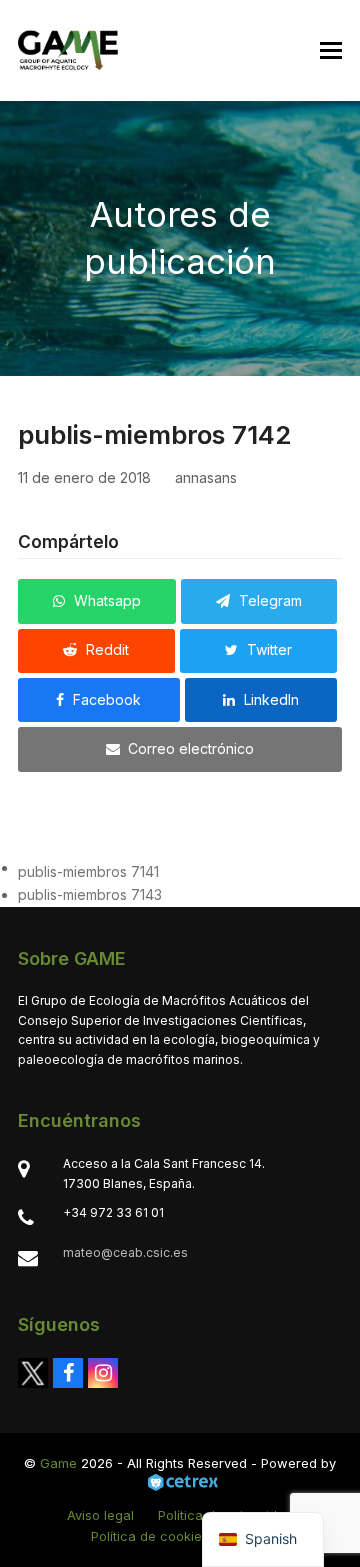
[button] (331, 50)
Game (58, 1463)
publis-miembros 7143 (90, 894)
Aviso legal (100, 1515)
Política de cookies (150, 1536)
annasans (206, 477)
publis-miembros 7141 (88, 871)
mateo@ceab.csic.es (125, 1252)
